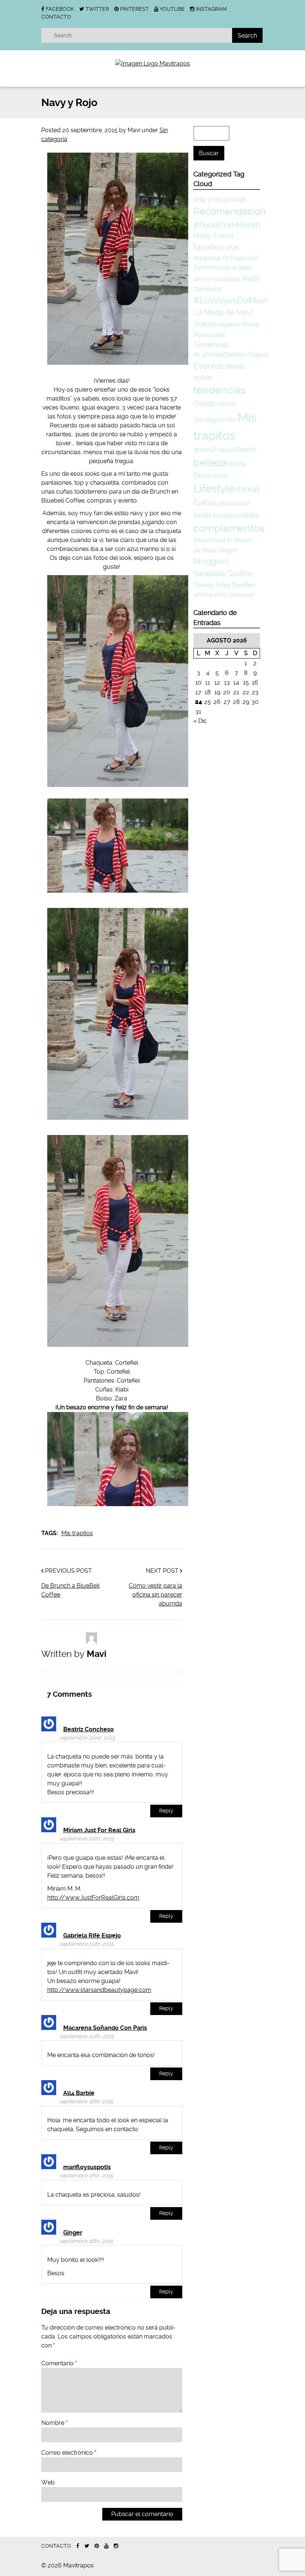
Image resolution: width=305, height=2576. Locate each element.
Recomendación (230, 211)
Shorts (250, 324)
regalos (229, 324)
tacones (208, 247)
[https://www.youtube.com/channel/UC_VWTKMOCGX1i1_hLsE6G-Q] (106, 2546)
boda (202, 515)
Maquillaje (207, 258)
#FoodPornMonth (227, 225)
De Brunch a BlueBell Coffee (70, 1590)
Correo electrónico (69, 2453)
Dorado (204, 585)
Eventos (209, 366)
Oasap (204, 403)
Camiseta (207, 289)
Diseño (246, 449)
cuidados (227, 279)
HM (231, 420)
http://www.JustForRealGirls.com (93, 1898)
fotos (223, 585)
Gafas (205, 503)
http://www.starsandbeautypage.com (99, 1990)
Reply (166, 1811)
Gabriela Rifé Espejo (92, 1936)
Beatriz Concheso (89, 1729)
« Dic (200, 721)
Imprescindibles (235, 515)
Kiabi (251, 278)
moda (248, 489)
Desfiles (243, 585)
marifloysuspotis (87, 2167)
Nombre (54, 2423)
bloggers (211, 561)
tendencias (219, 390)
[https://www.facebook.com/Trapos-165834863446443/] (78, 2546)
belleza (210, 463)
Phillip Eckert (213, 236)
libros (237, 464)
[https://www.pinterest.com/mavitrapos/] (97, 2546)
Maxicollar (209, 335)
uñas (232, 248)
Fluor (221, 476)
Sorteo (240, 573)
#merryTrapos (213, 450)
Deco (203, 476)
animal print (211, 594)
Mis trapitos (77, 1533)
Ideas (238, 200)
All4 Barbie (79, 2093)
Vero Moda (210, 540)
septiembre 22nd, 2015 (87, 1738)
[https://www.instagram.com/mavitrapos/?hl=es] (116, 2546)
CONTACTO (56, 17)
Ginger (73, 2233)
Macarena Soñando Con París (105, 2028)
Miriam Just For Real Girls (99, 1830)
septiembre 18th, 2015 (86, 2102)
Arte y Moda (211, 200)
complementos (229, 528)
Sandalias (210, 574)
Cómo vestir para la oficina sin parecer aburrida (155, 1595)
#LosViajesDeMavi (230, 300)
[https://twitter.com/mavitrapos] (87, 2546)
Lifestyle (214, 489)
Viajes (228, 550)
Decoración (234, 503)
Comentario (59, 2363)
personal (241, 595)
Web (48, 2482)
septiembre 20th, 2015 (86, 1839)
